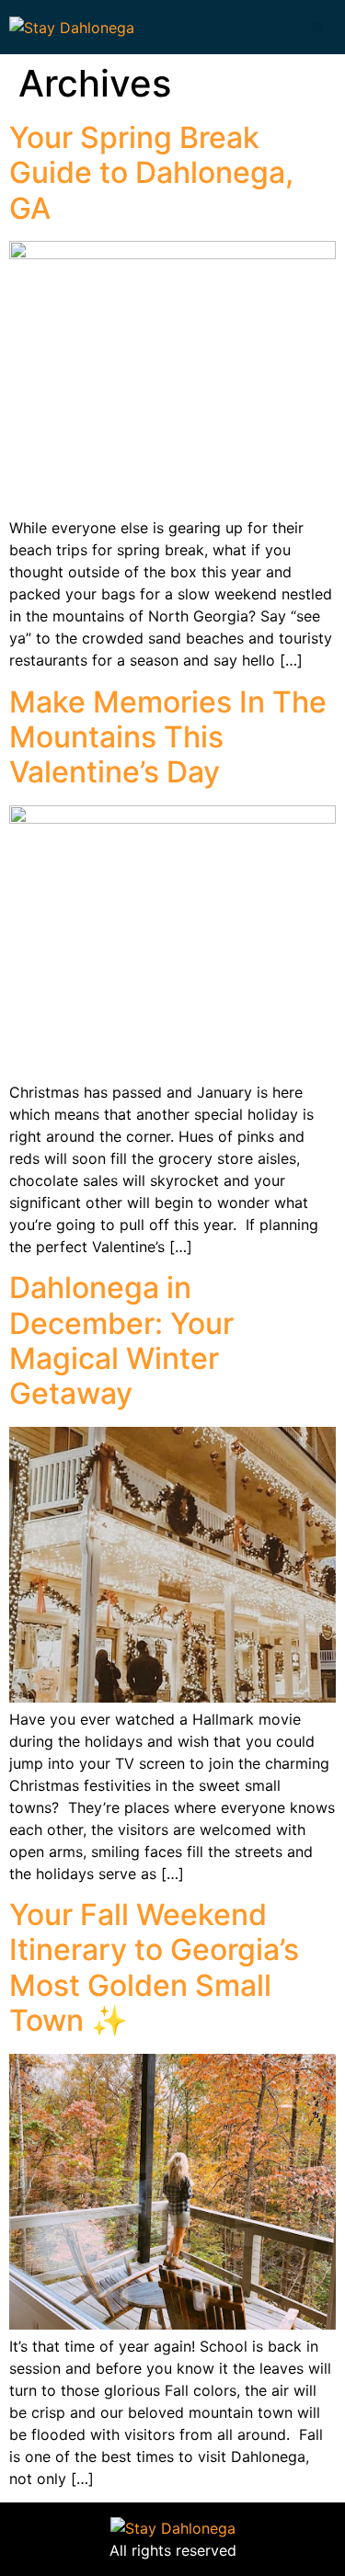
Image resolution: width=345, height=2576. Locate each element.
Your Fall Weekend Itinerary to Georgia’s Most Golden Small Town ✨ (154, 1967)
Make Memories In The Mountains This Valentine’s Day (168, 737)
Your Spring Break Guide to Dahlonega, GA (151, 173)
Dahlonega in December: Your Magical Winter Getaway (121, 1340)
